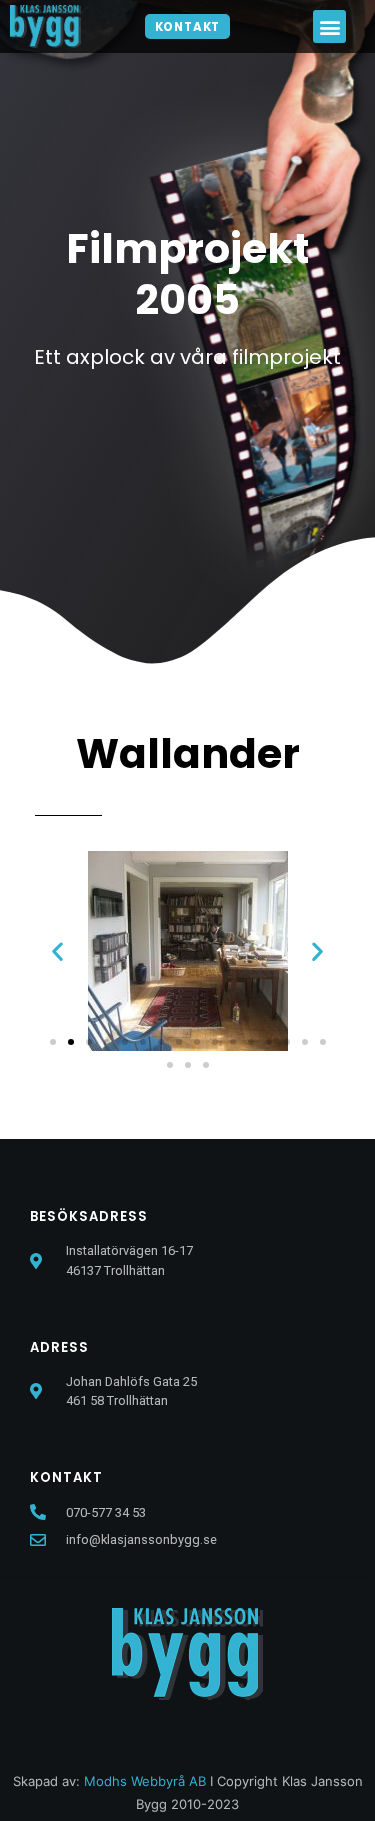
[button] (188, 26)
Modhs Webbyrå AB (145, 1781)
